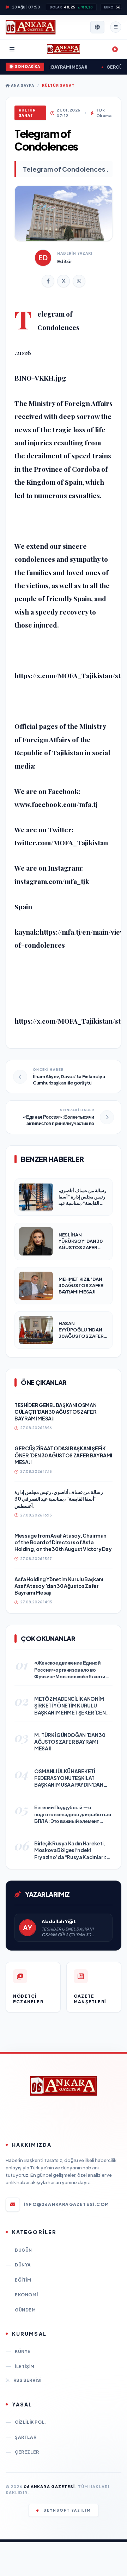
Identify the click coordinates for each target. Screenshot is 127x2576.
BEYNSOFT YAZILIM (67, 2510)
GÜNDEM (25, 2310)
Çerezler (27, 2452)
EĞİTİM (23, 2280)
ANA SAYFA (22, 85)
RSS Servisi (27, 2380)
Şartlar (26, 2437)
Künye (23, 2351)
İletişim (25, 2367)
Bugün (23, 2250)
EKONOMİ (26, 2295)
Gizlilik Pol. (31, 2422)
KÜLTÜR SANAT (58, 85)
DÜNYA (23, 2265)
